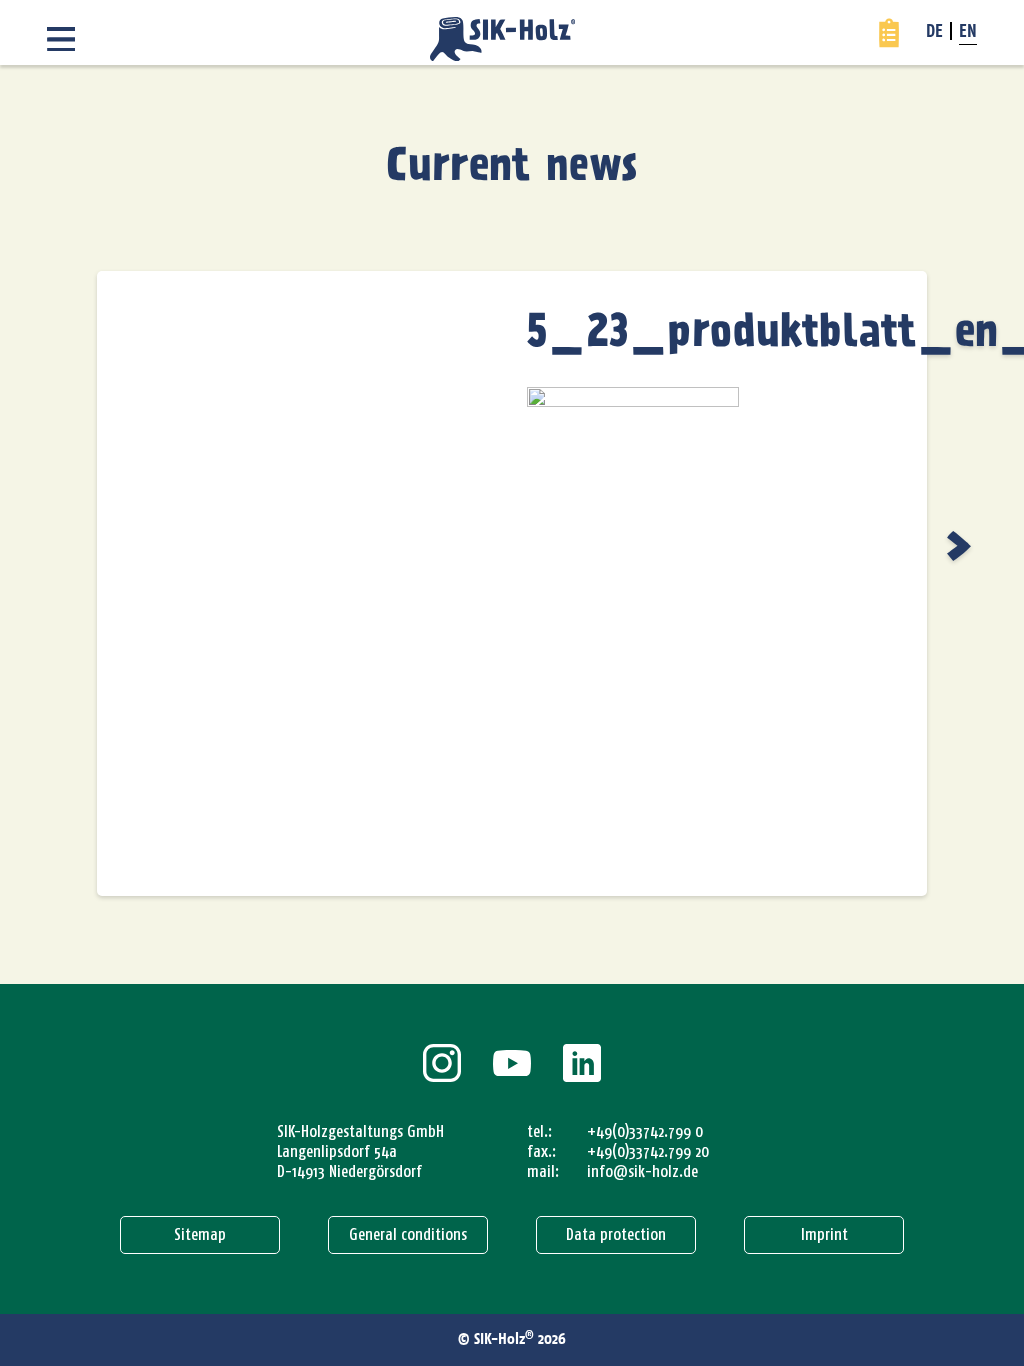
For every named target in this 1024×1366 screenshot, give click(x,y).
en (968, 33)
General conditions (408, 1234)
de (934, 33)
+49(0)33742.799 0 (645, 1131)
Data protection (616, 1234)
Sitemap (200, 1234)
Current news (512, 167)
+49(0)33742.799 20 (648, 1151)
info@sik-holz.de (642, 1171)
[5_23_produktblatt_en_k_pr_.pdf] (962, 546)
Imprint (824, 1234)
